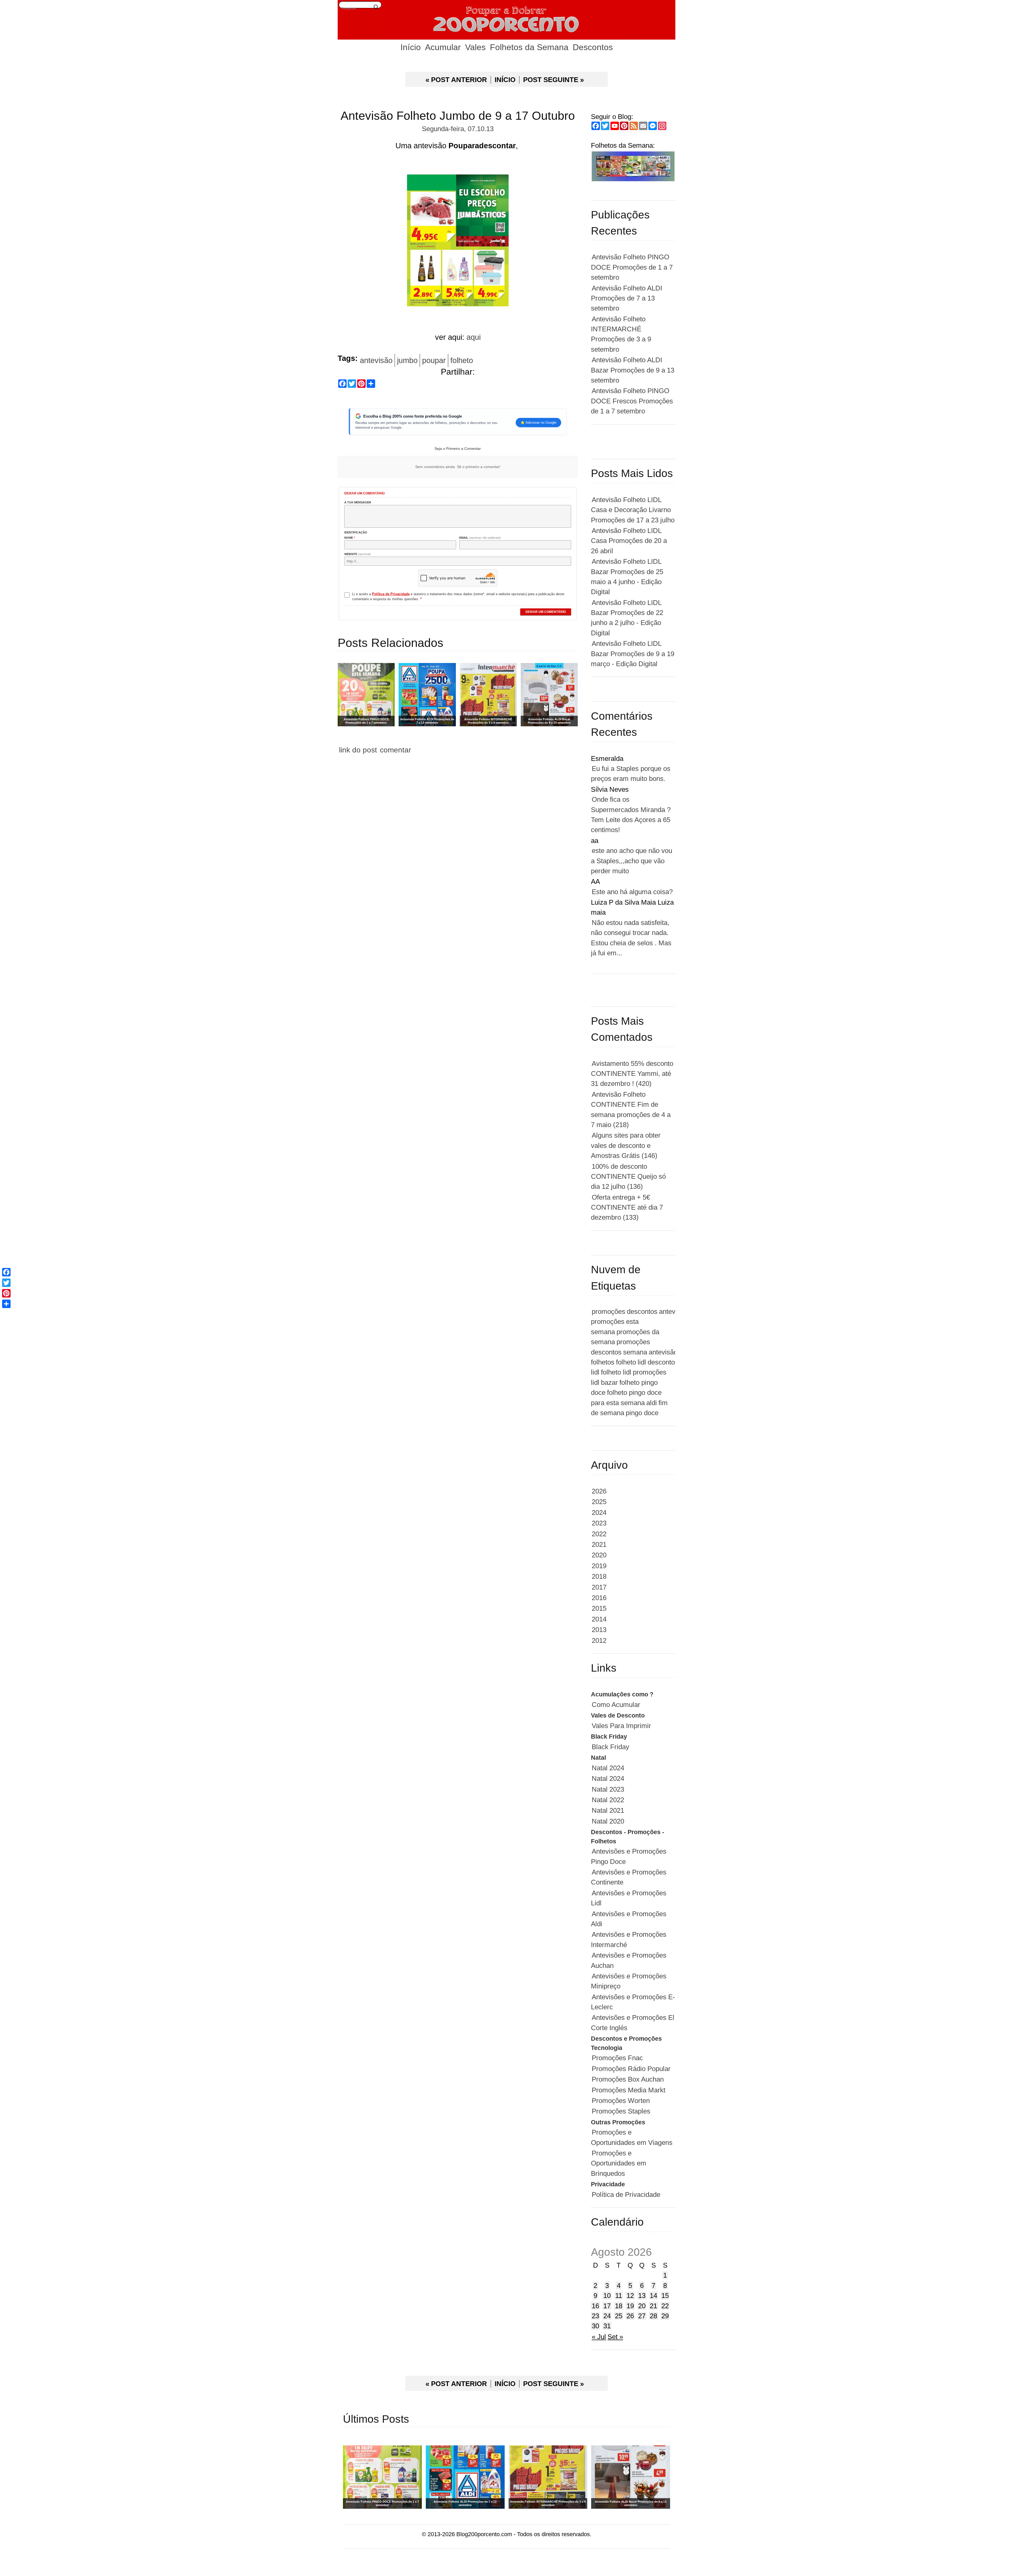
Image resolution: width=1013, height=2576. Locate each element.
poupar (434, 360)
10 (607, 2296)
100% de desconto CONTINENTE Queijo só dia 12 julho (628, 1177)
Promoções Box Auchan (628, 2079)
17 (607, 2306)
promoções (608, 1311)
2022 (599, 1534)
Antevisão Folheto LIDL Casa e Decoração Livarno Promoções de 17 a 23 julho (633, 510)
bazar (609, 1382)
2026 (599, 1491)
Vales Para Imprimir (621, 1726)
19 (630, 2306)
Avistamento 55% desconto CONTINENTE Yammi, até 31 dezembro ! (632, 1074)
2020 (599, 1555)
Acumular (443, 47)
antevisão (376, 360)
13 (642, 2296)
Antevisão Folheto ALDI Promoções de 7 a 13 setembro (627, 298)
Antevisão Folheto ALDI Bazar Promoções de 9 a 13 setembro (633, 370)
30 (595, 2326)
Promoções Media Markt (629, 2090)
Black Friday (610, 1747)
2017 (599, 1587)
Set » (615, 2337)
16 (595, 2306)
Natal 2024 (608, 1768)
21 (653, 2306)
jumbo (407, 360)
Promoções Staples (621, 2111)
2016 (599, 1598)
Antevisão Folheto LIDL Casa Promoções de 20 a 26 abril (629, 541)
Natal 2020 (608, 1821)
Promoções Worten (621, 2101)
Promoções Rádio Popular (631, 2069)
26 (630, 2316)
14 (653, 2296)
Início (411, 47)
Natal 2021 (608, 1810)
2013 (599, 1630)
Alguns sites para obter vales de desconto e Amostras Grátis (626, 1145)
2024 (599, 1513)
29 (665, 2316)
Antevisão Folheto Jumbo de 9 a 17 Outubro (458, 116)
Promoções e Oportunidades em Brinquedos (619, 2163)
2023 (599, 1523)
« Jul (599, 2337)
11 (619, 2296)
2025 (599, 1502)
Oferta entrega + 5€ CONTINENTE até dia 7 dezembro (627, 1207)
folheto (462, 360)
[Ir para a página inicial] (506, 20)
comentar (395, 750)
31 (607, 2326)
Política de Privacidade (626, 2195)
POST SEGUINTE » (553, 80)
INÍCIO (505, 80)
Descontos (593, 47)
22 (665, 2306)
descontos (642, 1311)
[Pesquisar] (376, 7)
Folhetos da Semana (529, 47)
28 (653, 2316)
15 (665, 2296)
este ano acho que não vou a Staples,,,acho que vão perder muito (632, 861)
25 (619, 2316)
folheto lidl (616, 1372)
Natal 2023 (608, 1789)
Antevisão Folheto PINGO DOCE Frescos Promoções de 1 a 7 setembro (632, 401)
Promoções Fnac (617, 2058)
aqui (474, 337)
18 (619, 2306)
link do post (358, 750)
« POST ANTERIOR (456, 80)
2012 (599, 1640)
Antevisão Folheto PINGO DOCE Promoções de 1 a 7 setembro (632, 267)
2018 (599, 1576)
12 (630, 2296)
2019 (599, 1566)
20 (642, 2306)
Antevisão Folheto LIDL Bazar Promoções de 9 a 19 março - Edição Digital (633, 654)
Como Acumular (616, 1705)
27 (642, 2316)
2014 (599, 1619)
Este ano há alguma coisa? (632, 892)
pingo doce (642, 1413)
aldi (652, 1403)
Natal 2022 (608, 1800)
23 (595, 2316)
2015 (599, 1608)
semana (635, 1352)
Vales (475, 47)
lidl (642, 1362)
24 (607, 2316)
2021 (599, 1544)
